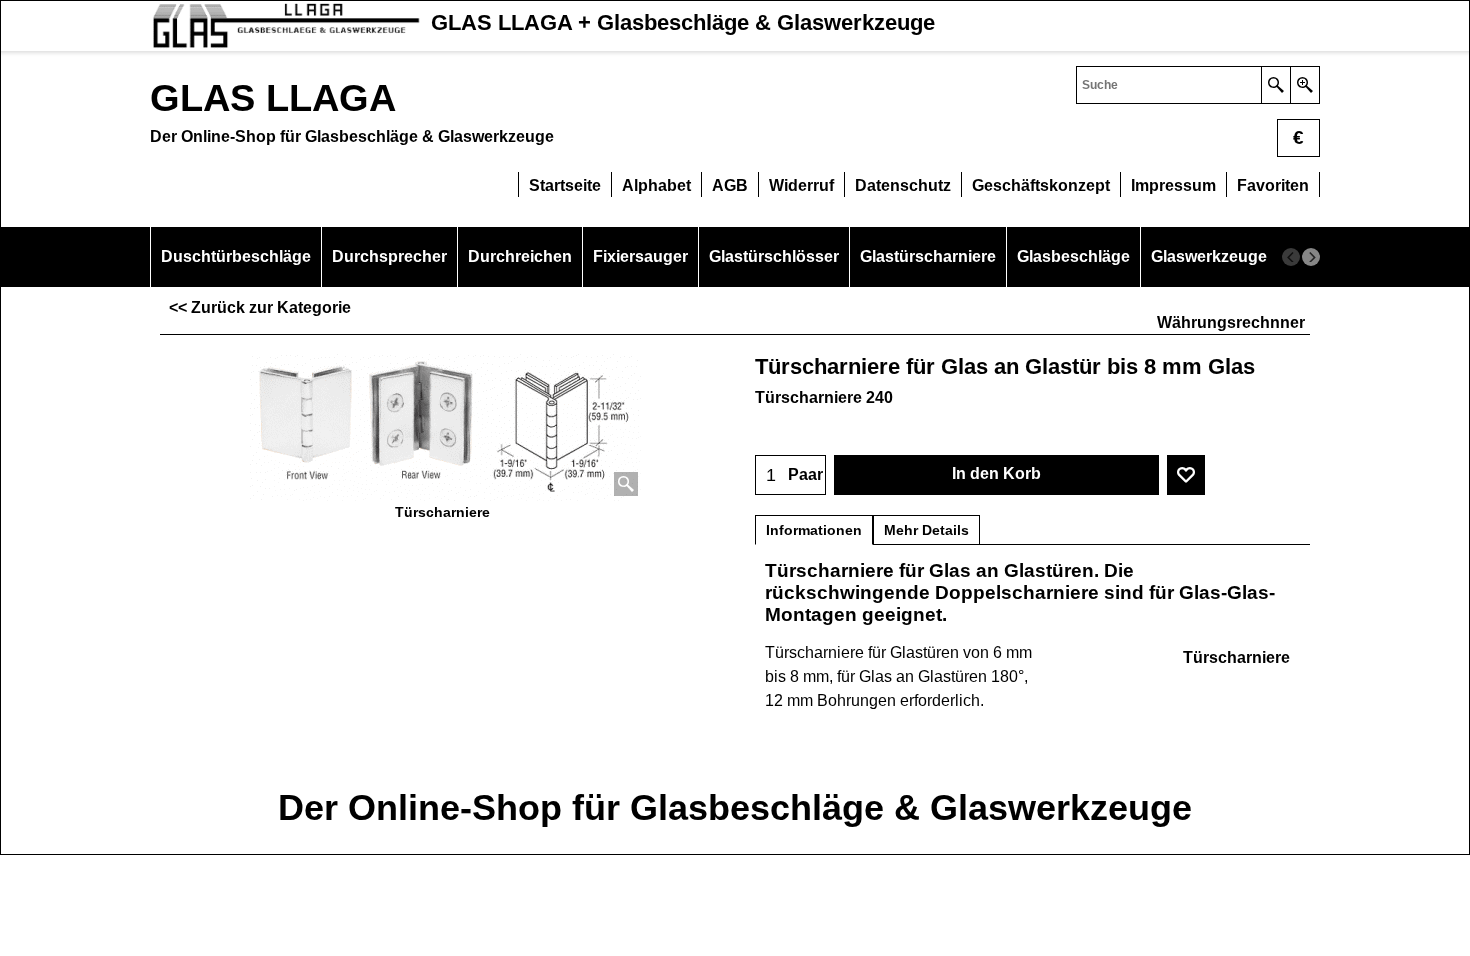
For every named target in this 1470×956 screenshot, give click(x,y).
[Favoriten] (1186, 475)
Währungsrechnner (1231, 322)
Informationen (814, 530)
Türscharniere (1236, 657)
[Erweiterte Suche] (1304, 85)
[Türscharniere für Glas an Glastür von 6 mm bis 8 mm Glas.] (443, 423)
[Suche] (1275, 85)
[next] (1311, 257)
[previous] (1291, 257)
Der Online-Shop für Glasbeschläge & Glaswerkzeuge (735, 807)
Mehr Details (926, 530)
